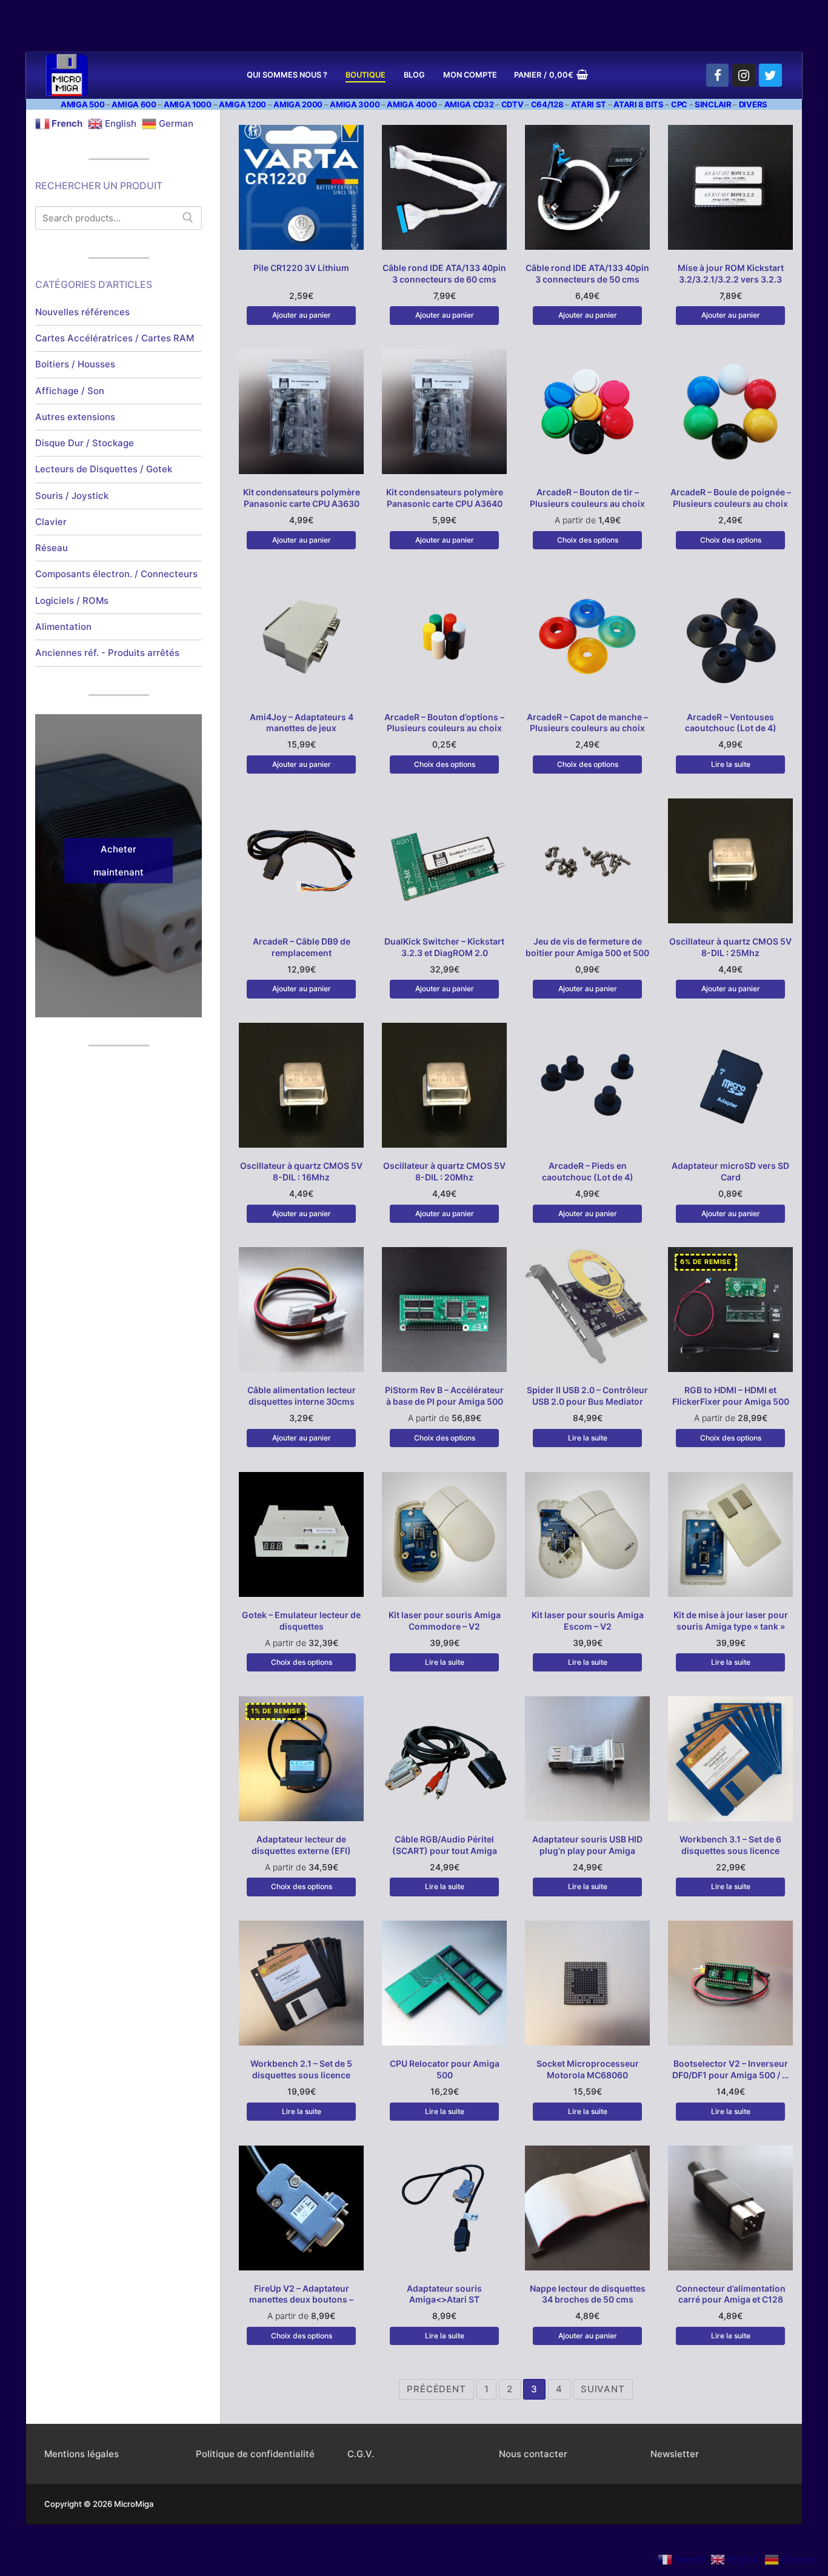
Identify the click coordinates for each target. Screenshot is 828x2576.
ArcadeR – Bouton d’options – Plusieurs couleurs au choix (444, 723)
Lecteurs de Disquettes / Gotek (104, 469)
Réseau (52, 548)
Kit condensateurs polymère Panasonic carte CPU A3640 (445, 498)
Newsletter (675, 2454)
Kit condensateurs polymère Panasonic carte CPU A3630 (302, 498)
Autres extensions (75, 417)
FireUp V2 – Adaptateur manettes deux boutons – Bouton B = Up (301, 2300)
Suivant (603, 2389)
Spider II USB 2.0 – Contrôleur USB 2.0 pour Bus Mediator (587, 1396)
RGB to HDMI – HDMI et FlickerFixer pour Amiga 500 (731, 1396)
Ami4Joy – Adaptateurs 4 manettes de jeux (302, 723)
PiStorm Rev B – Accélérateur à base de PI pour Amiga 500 (444, 1396)
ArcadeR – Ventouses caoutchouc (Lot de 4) (731, 723)
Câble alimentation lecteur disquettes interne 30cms (302, 1396)
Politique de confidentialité (255, 2454)
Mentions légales (82, 2454)
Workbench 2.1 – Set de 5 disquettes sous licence (301, 2069)
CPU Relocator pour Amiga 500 (445, 2069)
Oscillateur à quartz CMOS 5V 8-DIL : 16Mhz (301, 1171)
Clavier (51, 522)
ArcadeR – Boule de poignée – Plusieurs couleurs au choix (731, 498)
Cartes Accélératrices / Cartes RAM (115, 338)
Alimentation (63, 627)
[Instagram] (744, 75)
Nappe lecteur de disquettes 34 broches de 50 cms (588, 2294)
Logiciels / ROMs (72, 601)
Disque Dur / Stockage (85, 443)
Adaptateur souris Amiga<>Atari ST (444, 2294)
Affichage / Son (70, 391)
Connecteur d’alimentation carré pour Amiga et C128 (731, 2294)
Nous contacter (533, 2454)
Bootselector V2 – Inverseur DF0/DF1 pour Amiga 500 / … (730, 2069)
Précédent (436, 2389)
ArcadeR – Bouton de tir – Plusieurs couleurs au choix (587, 498)
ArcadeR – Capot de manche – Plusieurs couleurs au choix (587, 723)
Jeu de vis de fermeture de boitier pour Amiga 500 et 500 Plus (587, 953)
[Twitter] (770, 75)
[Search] (188, 218)
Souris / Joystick (72, 496)
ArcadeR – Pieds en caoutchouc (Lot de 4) (588, 1171)
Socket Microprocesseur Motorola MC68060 (588, 2069)
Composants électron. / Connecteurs (116, 574)
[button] (301, 315)
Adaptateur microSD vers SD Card (730, 1171)
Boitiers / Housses (75, 364)
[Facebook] (718, 75)
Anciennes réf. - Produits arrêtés (107, 653)
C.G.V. (361, 2454)
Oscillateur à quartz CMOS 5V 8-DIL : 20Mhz (444, 1171)
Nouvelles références (82, 312)
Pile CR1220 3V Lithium (301, 268)
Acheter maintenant (119, 861)
